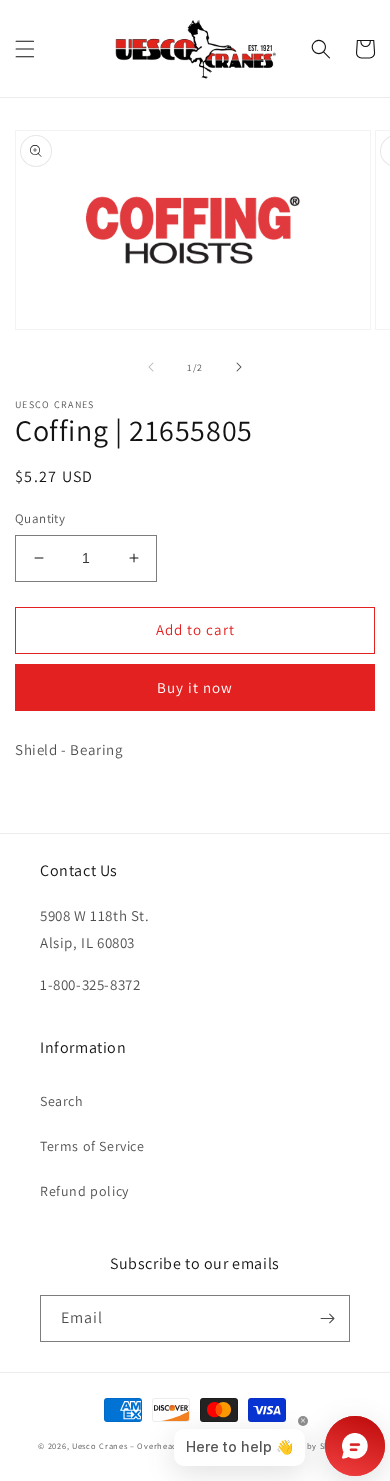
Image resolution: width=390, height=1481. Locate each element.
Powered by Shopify (309, 1445)
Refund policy (84, 1191)
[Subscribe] (327, 1318)
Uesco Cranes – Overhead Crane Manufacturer (168, 1445)
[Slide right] (239, 367)
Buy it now (195, 687)
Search (62, 1101)
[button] (25, 49)
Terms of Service (92, 1146)
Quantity (40, 518)
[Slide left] (151, 367)
